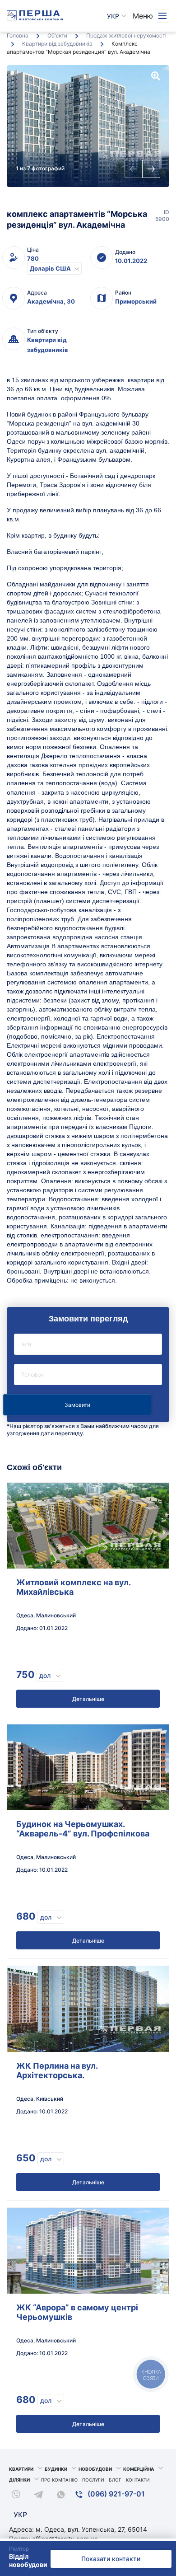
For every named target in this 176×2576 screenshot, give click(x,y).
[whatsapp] (61, 2496)
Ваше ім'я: (88, 1344)
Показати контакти (111, 2559)
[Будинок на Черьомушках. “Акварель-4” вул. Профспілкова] (88, 1767)
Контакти (138, 2480)
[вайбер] (16, 2496)
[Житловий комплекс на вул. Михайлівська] (88, 1526)
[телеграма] (38, 2496)
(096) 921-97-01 (115, 2494)
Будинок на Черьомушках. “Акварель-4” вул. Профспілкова (83, 1829)
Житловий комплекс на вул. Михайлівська (73, 1587)
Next (151, 169)
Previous (134, 169)
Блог (115, 2480)
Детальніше (88, 1699)
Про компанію (59, 2480)
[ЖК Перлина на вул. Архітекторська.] (88, 2009)
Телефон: (88, 1375)
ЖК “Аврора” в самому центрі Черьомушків (77, 2312)
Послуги (93, 2480)
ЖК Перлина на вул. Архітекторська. (57, 2070)
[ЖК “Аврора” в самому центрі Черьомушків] (88, 2251)
